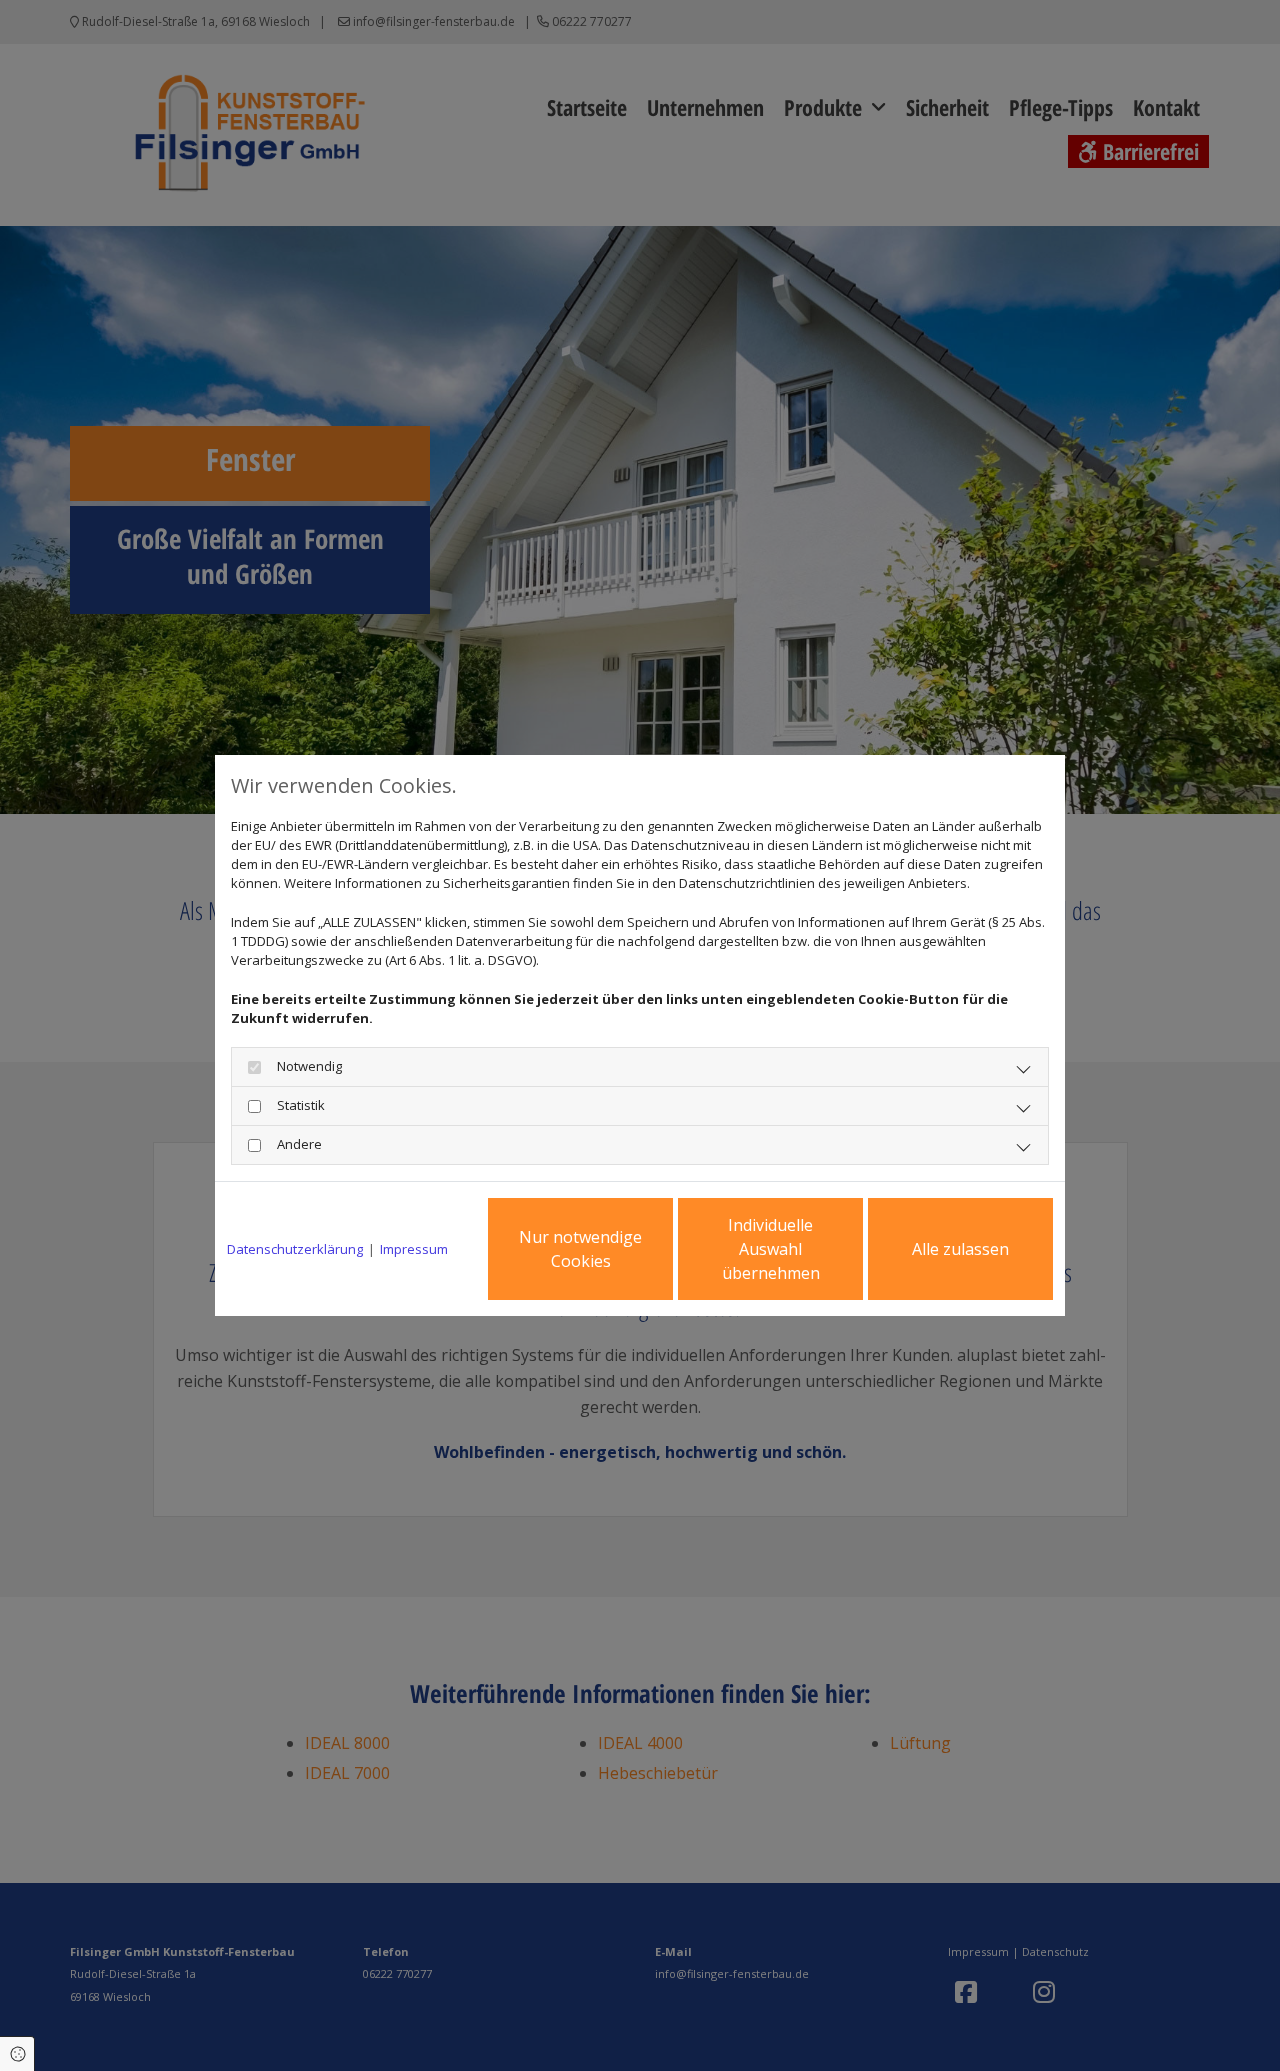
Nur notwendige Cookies (580, 1249)
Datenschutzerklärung (295, 1249)
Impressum (414, 1249)
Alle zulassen (960, 1249)
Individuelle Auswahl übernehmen (771, 1249)
